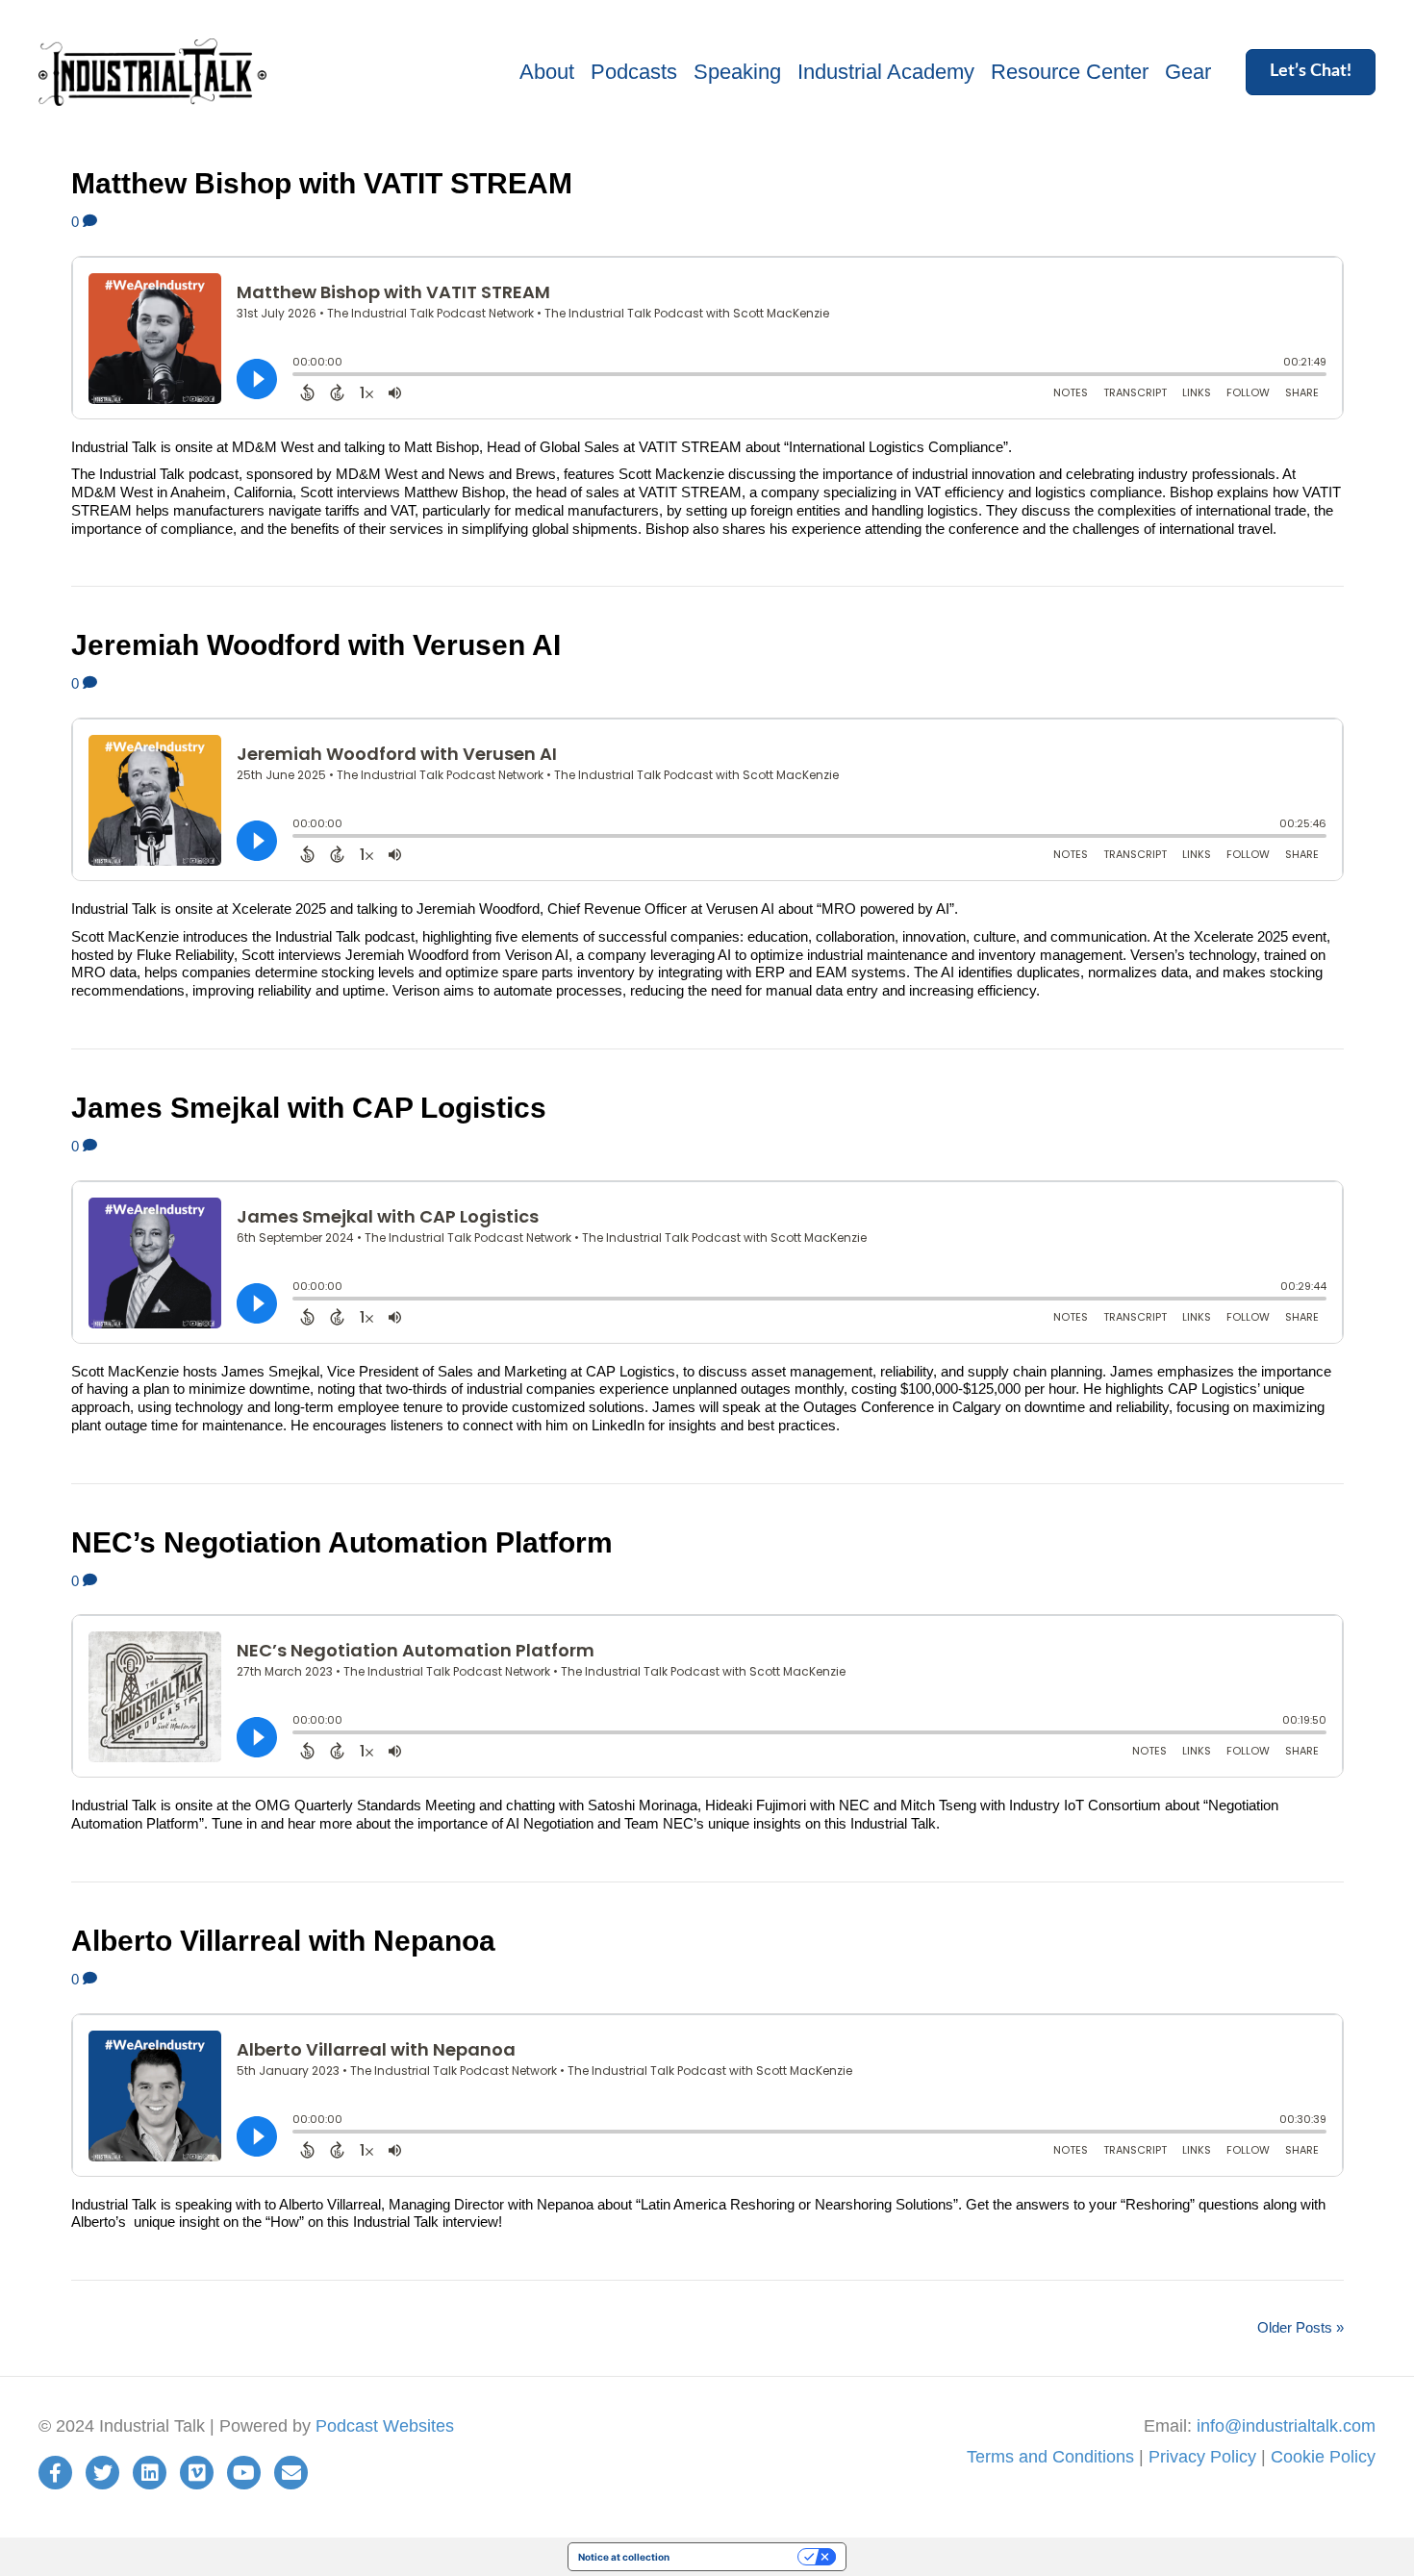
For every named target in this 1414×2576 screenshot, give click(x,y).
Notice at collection (624, 2557)
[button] (1311, 72)
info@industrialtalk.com (1286, 2426)
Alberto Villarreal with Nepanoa (283, 1941)
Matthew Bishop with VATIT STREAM (322, 183)
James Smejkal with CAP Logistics (309, 1108)
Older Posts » (1300, 2327)
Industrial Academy (886, 72)
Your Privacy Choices (740, 2557)
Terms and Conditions (1050, 2457)
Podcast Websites (385, 2426)
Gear (1188, 72)
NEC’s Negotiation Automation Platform (342, 1542)
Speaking (737, 72)
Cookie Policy (1323, 2457)
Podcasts (634, 72)
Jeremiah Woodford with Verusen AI (316, 645)
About (547, 72)
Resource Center (1070, 72)
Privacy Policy (1202, 2457)
